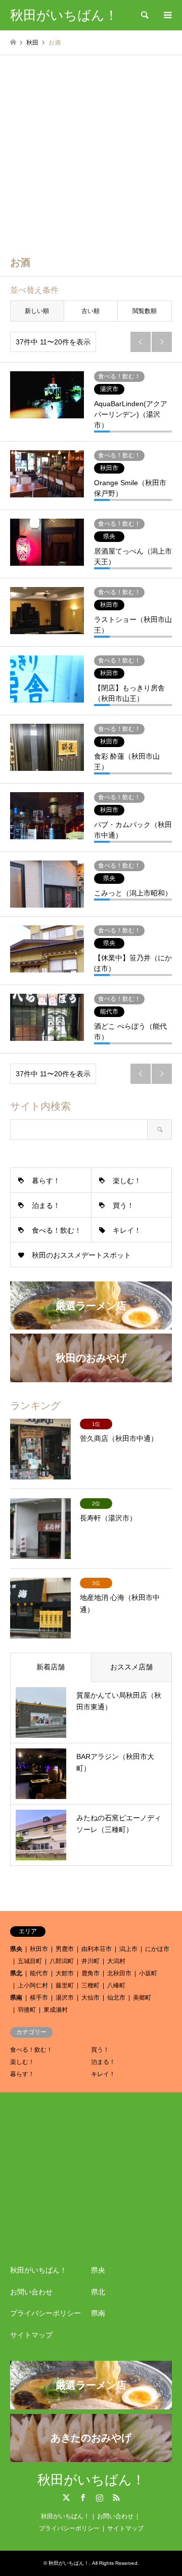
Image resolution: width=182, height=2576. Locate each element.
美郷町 (142, 1998)
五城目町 (30, 1961)
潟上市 (128, 1949)
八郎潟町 (62, 1961)
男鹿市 (65, 1949)
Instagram (100, 2497)
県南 (16, 1998)
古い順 (90, 311)
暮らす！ (46, 1181)
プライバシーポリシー (45, 2313)
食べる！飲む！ (57, 1230)
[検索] (144, 15)
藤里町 (65, 1985)
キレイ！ (127, 1230)
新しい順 (37, 311)
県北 (16, 1973)
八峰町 (116, 1985)
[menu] (167, 15)
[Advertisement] (91, 151)
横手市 (39, 1998)
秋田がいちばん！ (38, 2270)
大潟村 (116, 1961)
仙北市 (116, 1998)
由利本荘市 (97, 1949)
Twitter (66, 2497)
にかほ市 (157, 1949)
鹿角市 (90, 1973)
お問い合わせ (31, 2292)
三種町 (90, 1985)
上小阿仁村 (33, 1985)
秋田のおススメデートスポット (81, 1255)
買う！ (123, 1205)
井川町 (90, 1961)
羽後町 (27, 2010)
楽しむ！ (127, 1181)
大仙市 (90, 1998)
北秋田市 (119, 1973)
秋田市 (39, 1949)
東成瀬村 (56, 2010)
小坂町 (148, 1973)
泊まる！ (46, 1205)
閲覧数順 (145, 311)
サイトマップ (31, 2335)
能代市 (39, 1973)
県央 (16, 1949)
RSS (116, 2497)
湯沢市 (65, 1998)
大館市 (65, 1973)
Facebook (83, 2497)
